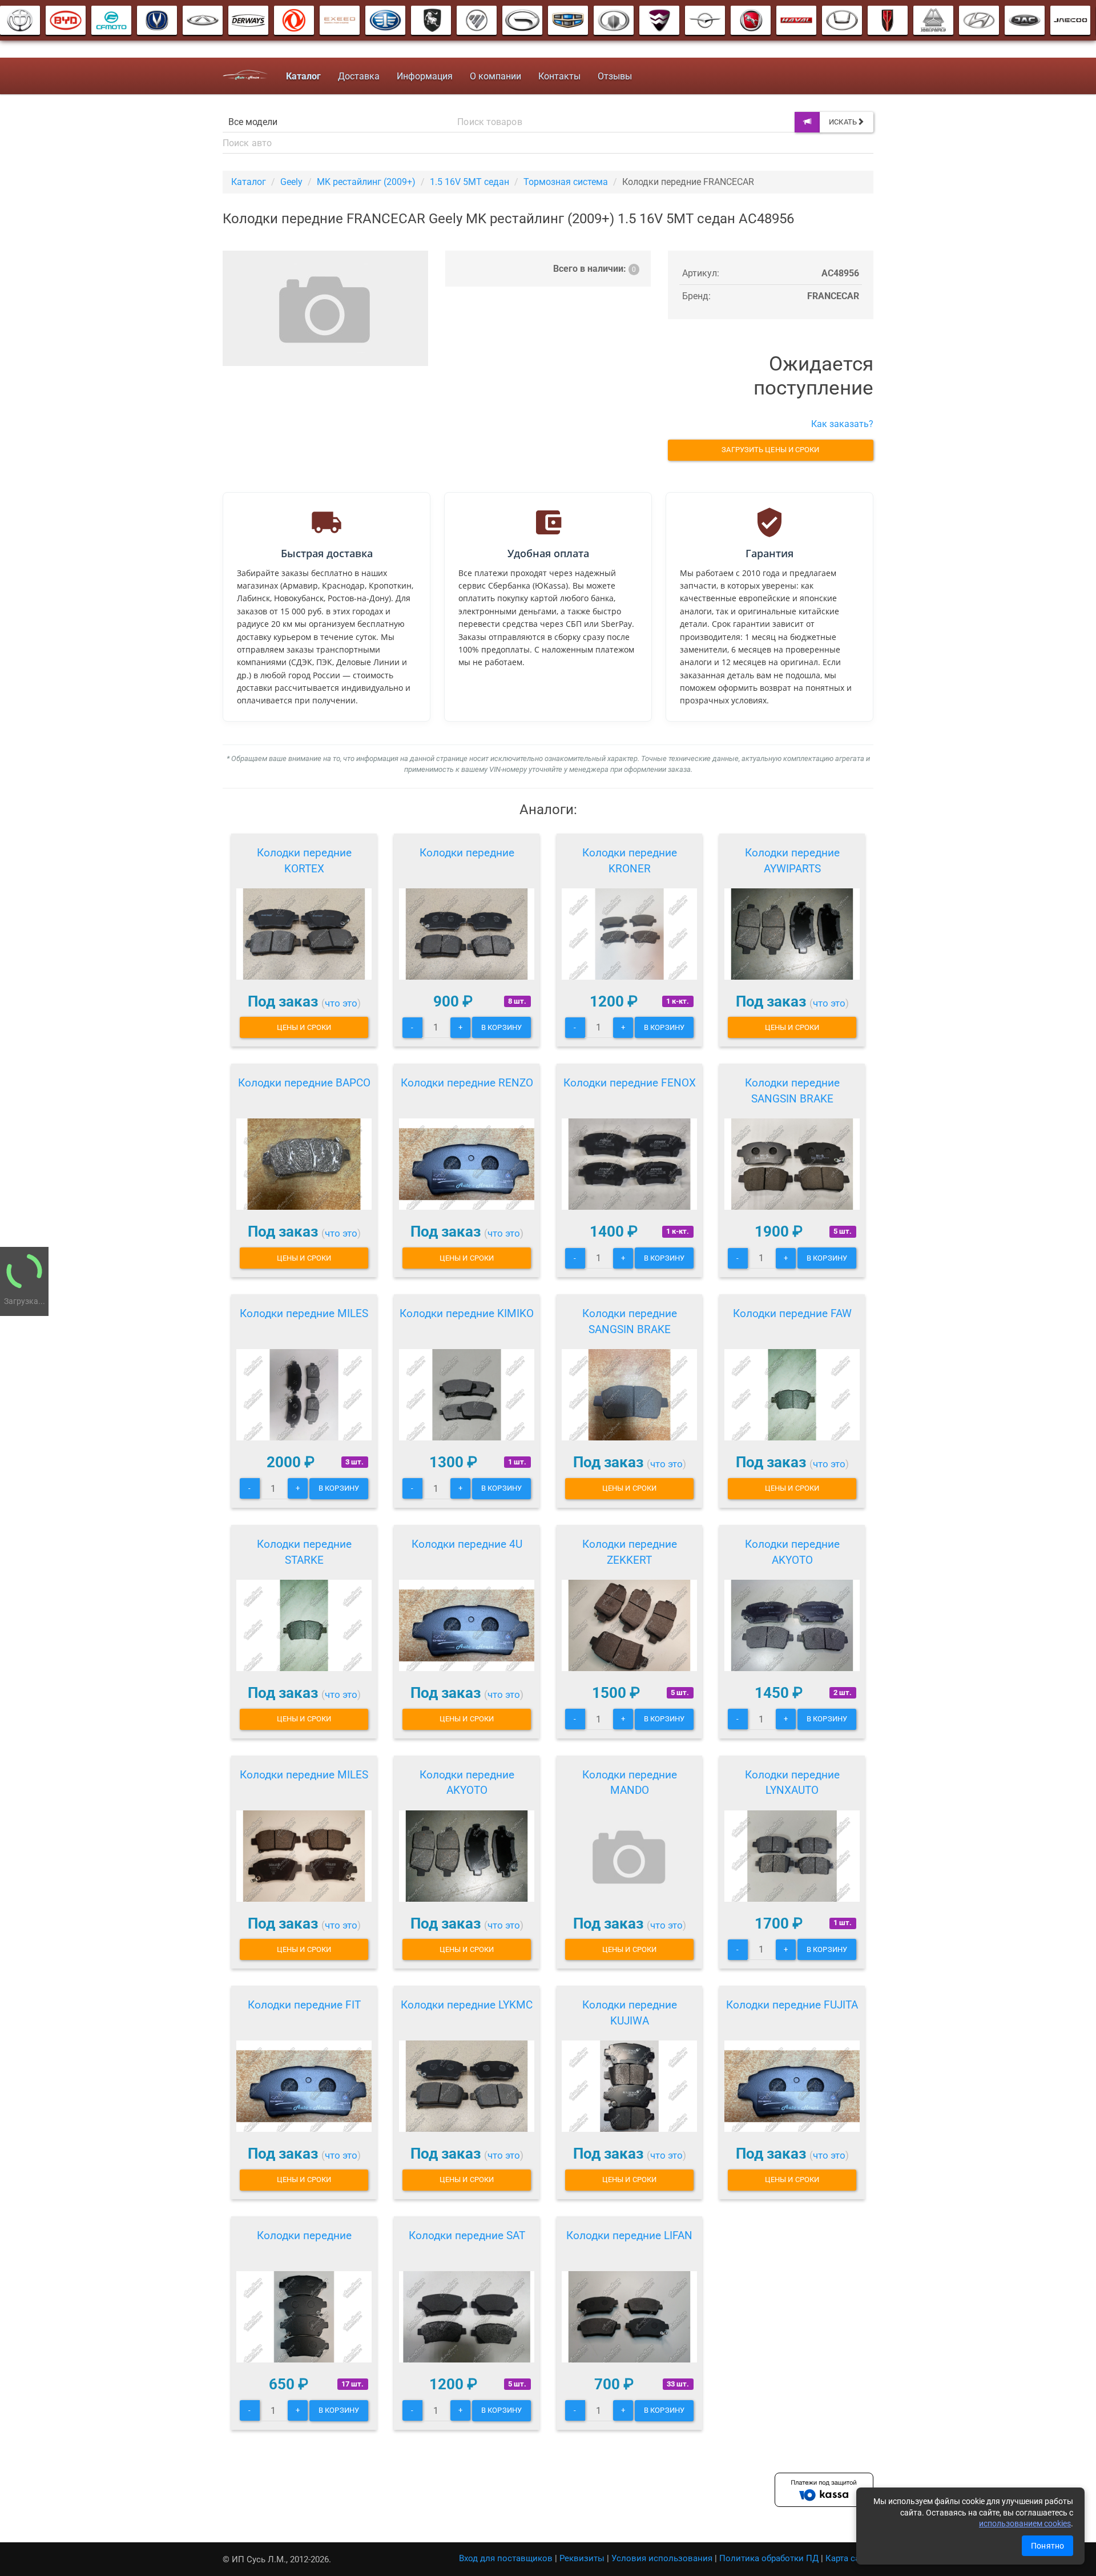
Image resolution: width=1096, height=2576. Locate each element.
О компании (495, 76)
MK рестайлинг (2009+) (366, 182)
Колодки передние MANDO (630, 1783)
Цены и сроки (304, 1027)
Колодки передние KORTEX (304, 861)
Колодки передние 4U (467, 1544)
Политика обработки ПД (769, 2558)
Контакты (559, 76)
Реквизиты (582, 2558)
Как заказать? (842, 424)
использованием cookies (1025, 2523)
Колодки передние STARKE (304, 1552)
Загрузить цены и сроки (770, 450)
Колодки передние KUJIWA (630, 2013)
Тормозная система (566, 182)
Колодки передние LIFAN (629, 2235)
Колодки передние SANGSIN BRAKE (792, 1091)
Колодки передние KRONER (630, 861)
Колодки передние (467, 853)
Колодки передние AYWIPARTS (792, 861)
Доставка (359, 76)
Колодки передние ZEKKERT (630, 1552)
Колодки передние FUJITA (792, 2005)
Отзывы (615, 76)
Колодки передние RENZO (467, 1083)
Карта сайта (849, 2558)
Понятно (1047, 2546)
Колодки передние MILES (304, 1313)
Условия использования (662, 2558)
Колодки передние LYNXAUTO (792, 1783)
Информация (425, 76)
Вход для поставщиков (506, 2558)
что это (341, 1003)
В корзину (501, 1027)
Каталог (249, 182)
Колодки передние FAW (792, 1313)
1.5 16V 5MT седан (470, 182)
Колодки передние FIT (304, 2005)
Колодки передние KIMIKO (467, 1313)
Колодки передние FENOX (630, 1083)
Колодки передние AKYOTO (792, 1552)
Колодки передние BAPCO (304, 1083)
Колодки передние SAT (467, 2235)
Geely (291, 182)
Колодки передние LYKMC (467, 2005)
